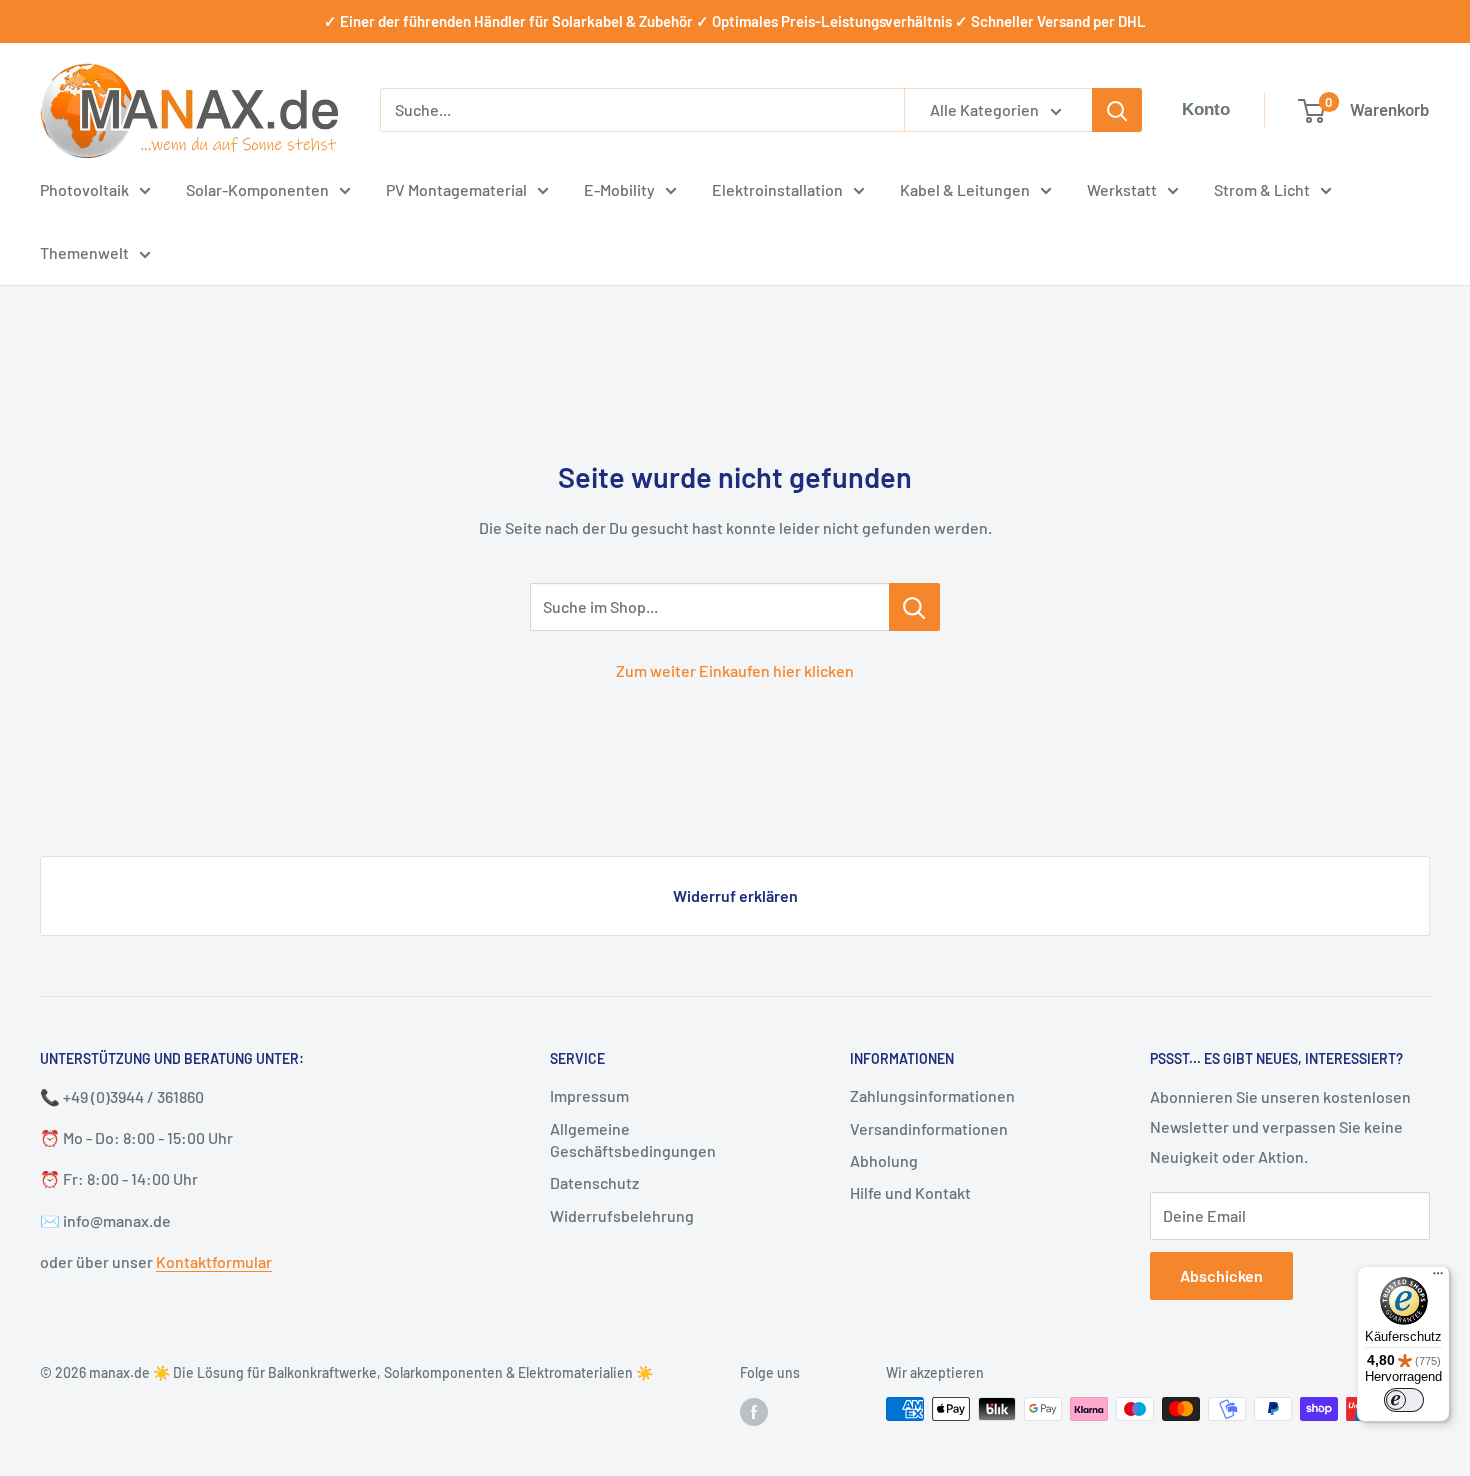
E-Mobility (619, 189)
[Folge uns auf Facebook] (754, 1411)
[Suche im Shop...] (914, 607)
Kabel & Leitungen (965, 189)
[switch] (1404, 1400)
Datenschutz (594, 1182)
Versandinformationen (929, 1128)
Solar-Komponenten (257, 189)
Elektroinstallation (777, 189)
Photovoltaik (84, 189)
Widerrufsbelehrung (622, 1215)
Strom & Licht (1262, 189)
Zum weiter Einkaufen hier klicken (735, 670)
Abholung (884, 1160)
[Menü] (1438, 1278)
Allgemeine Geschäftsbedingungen (633, 1139)
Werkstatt (1122, 189)
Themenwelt (84, 252)
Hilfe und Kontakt (910, 1192)
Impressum (589, 1095)
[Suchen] (1117, 110)
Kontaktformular (214, 1261)
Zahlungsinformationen (932, 1095)
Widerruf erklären (735, 895)
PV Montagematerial (456, 189)
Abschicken (1221, 1275)
